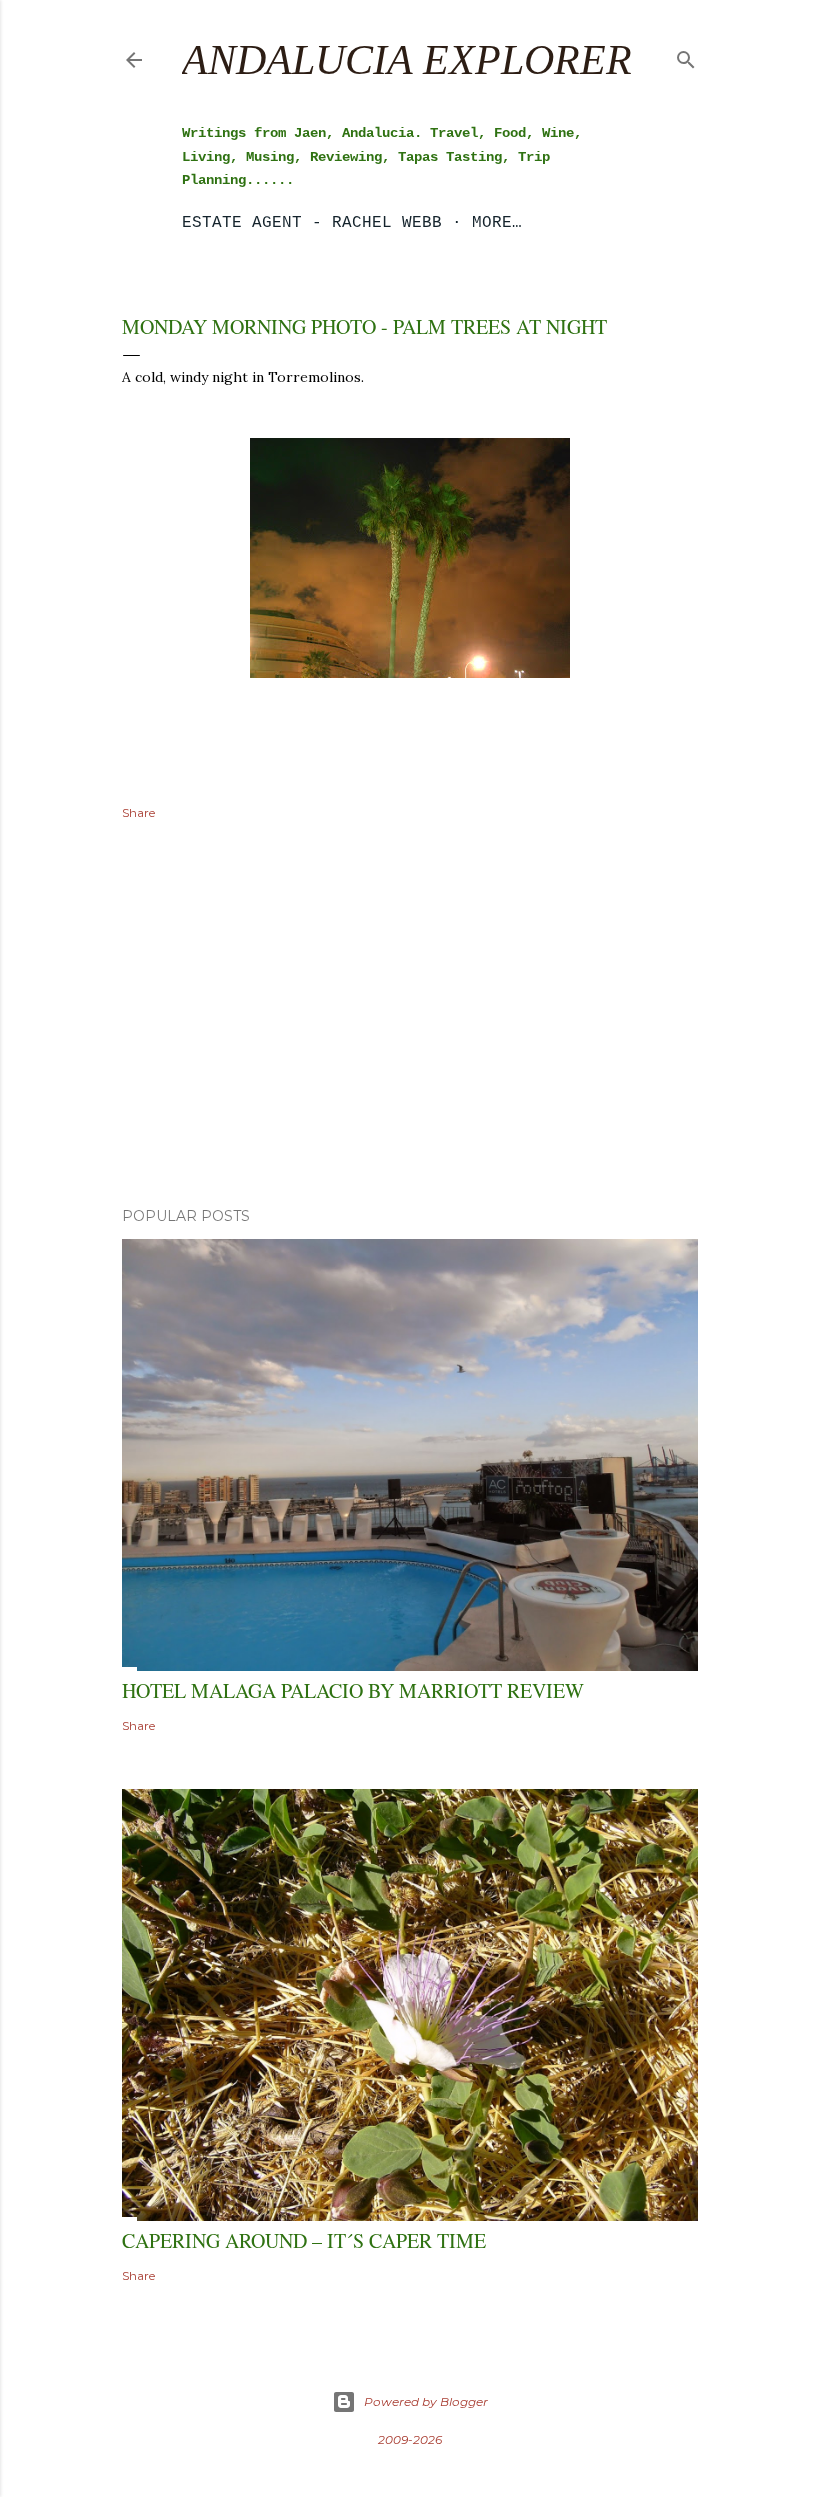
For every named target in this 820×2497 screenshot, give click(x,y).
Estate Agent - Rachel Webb (312, 223)
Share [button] (138, 812)
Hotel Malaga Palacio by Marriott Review (353, 1690)
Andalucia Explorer (407, 60)
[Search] (686, 55)
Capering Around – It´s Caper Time (304, 2240)
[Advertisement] (410, 1017)
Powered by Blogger (426, 2401)
